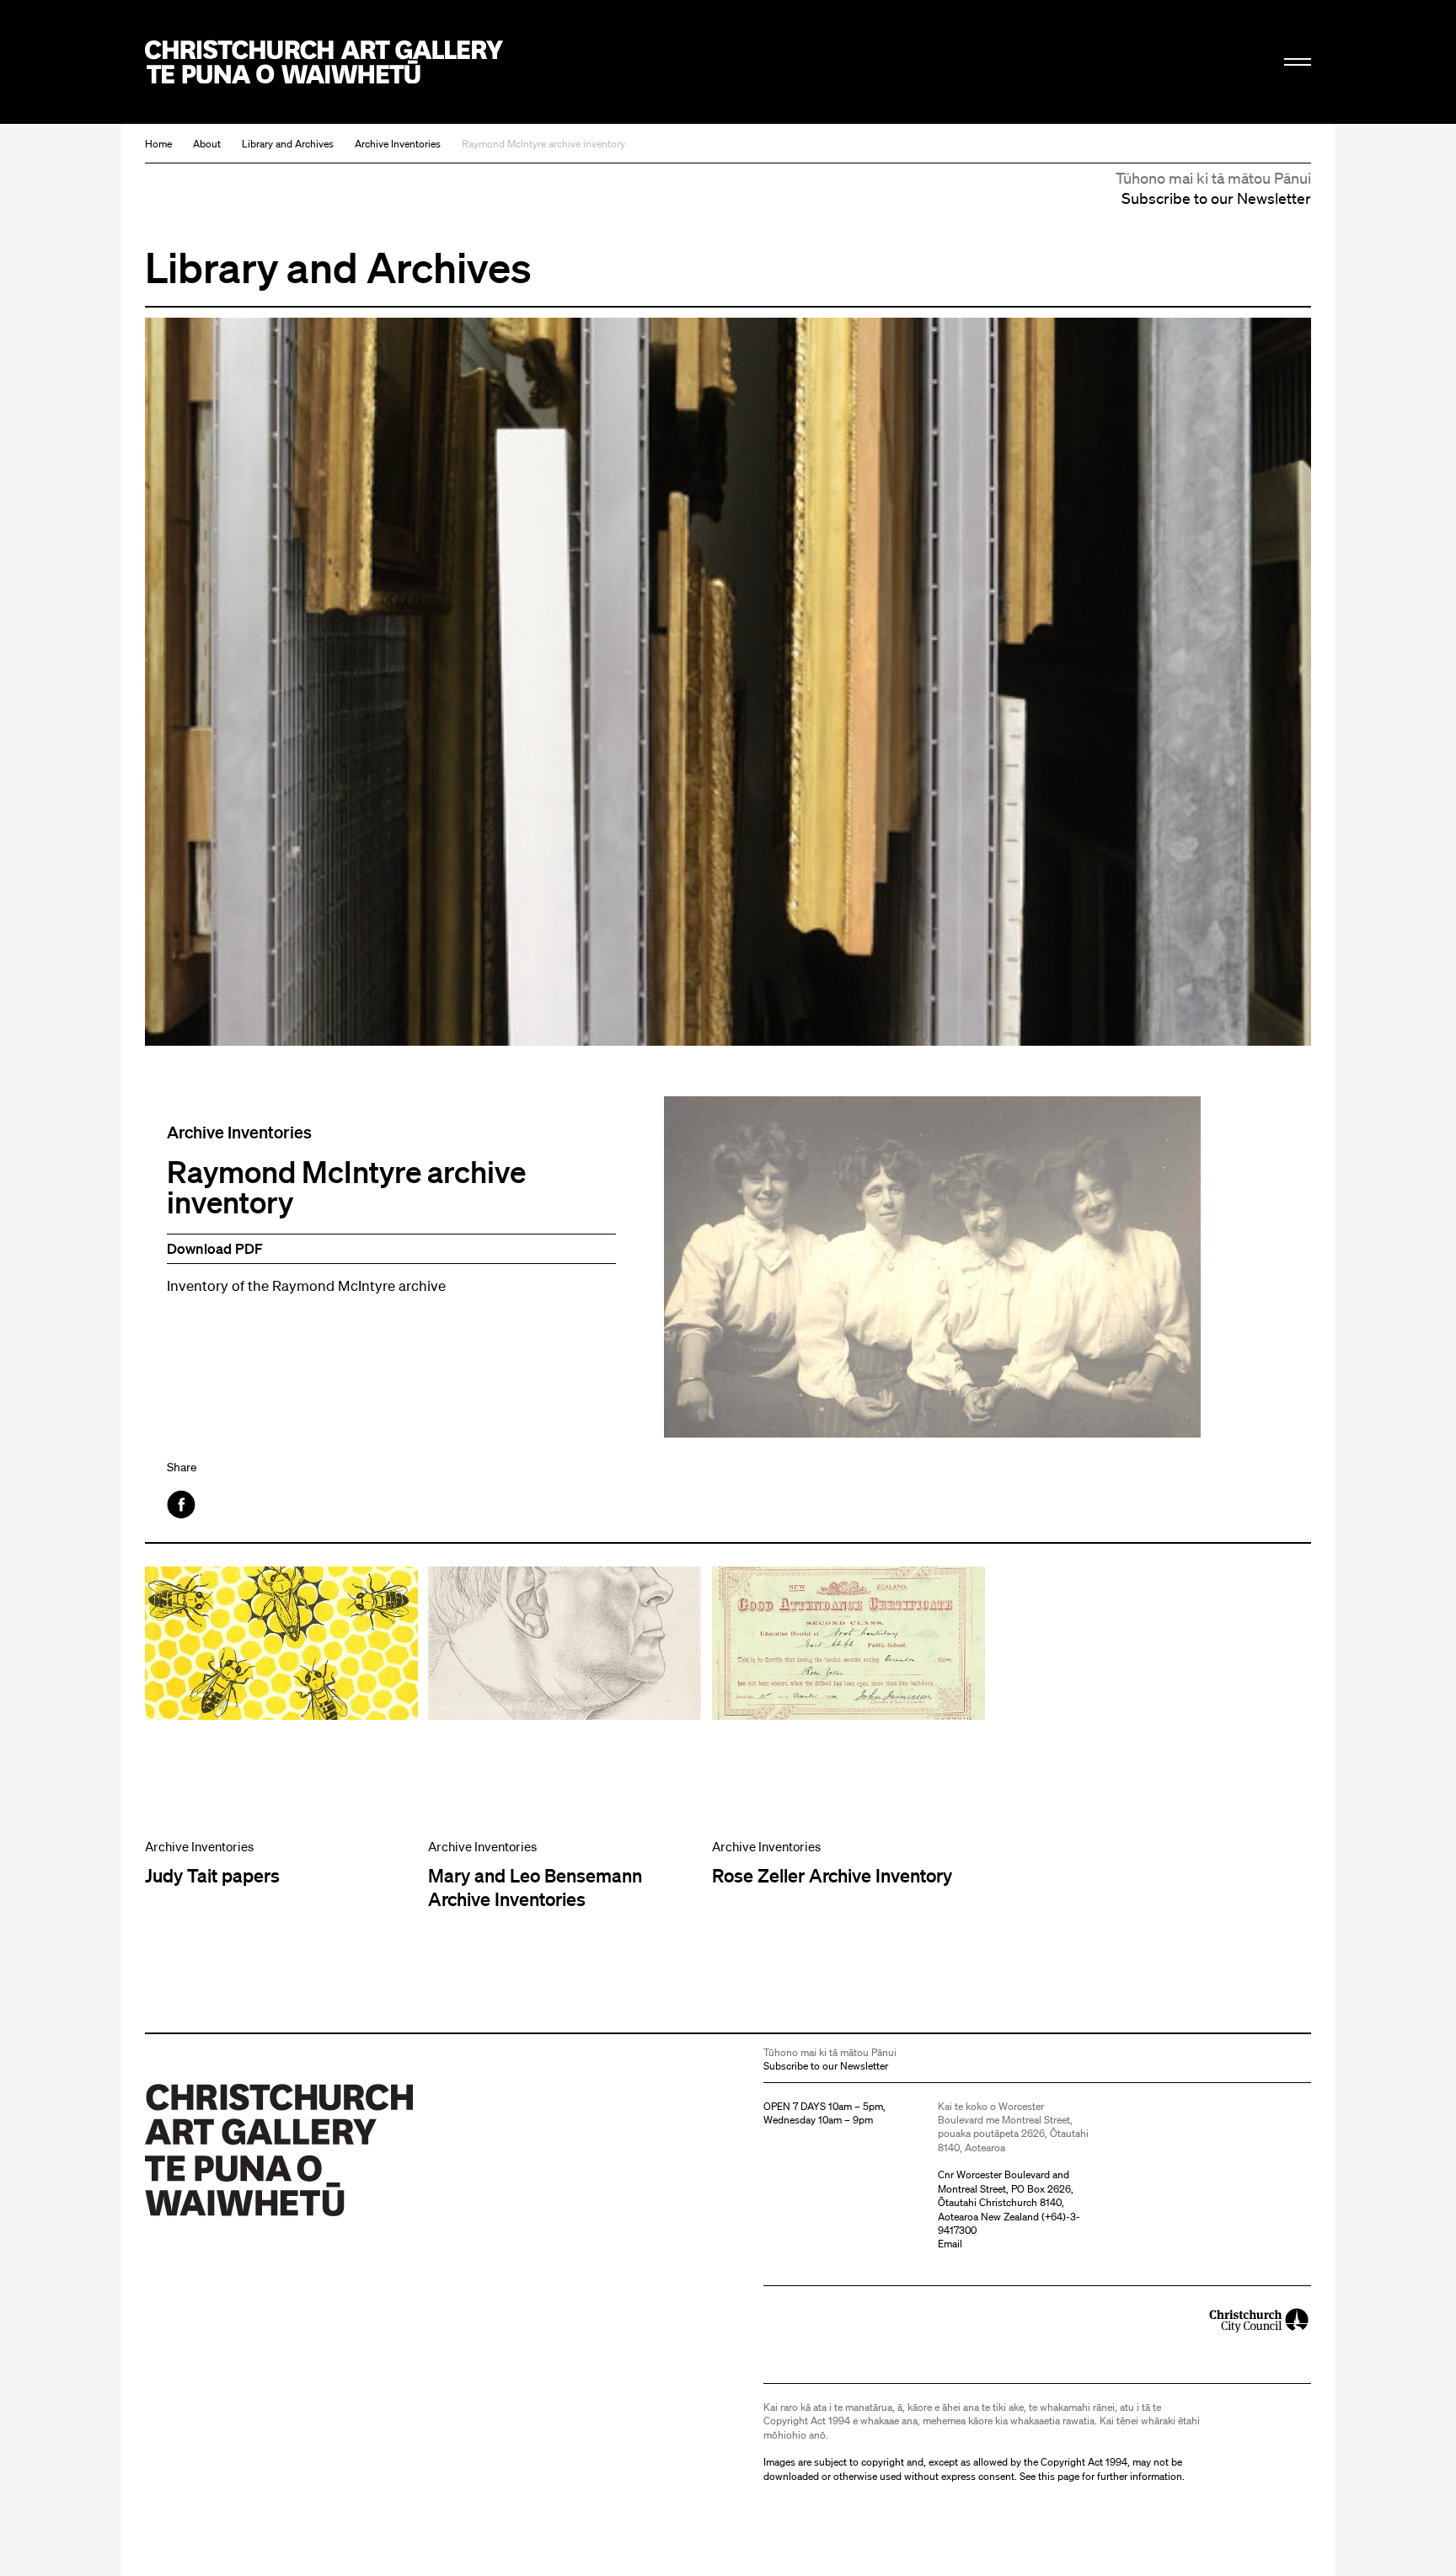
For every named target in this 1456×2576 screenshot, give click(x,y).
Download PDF (215, 1248)
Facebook (182, 1505)
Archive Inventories (398, 144)
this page (1059, 2476)
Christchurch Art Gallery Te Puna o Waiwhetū (324, 62)
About (207, 144)
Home (158, 144)
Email (950, 2244)
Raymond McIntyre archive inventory (543, 144)
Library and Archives (288, 144)
